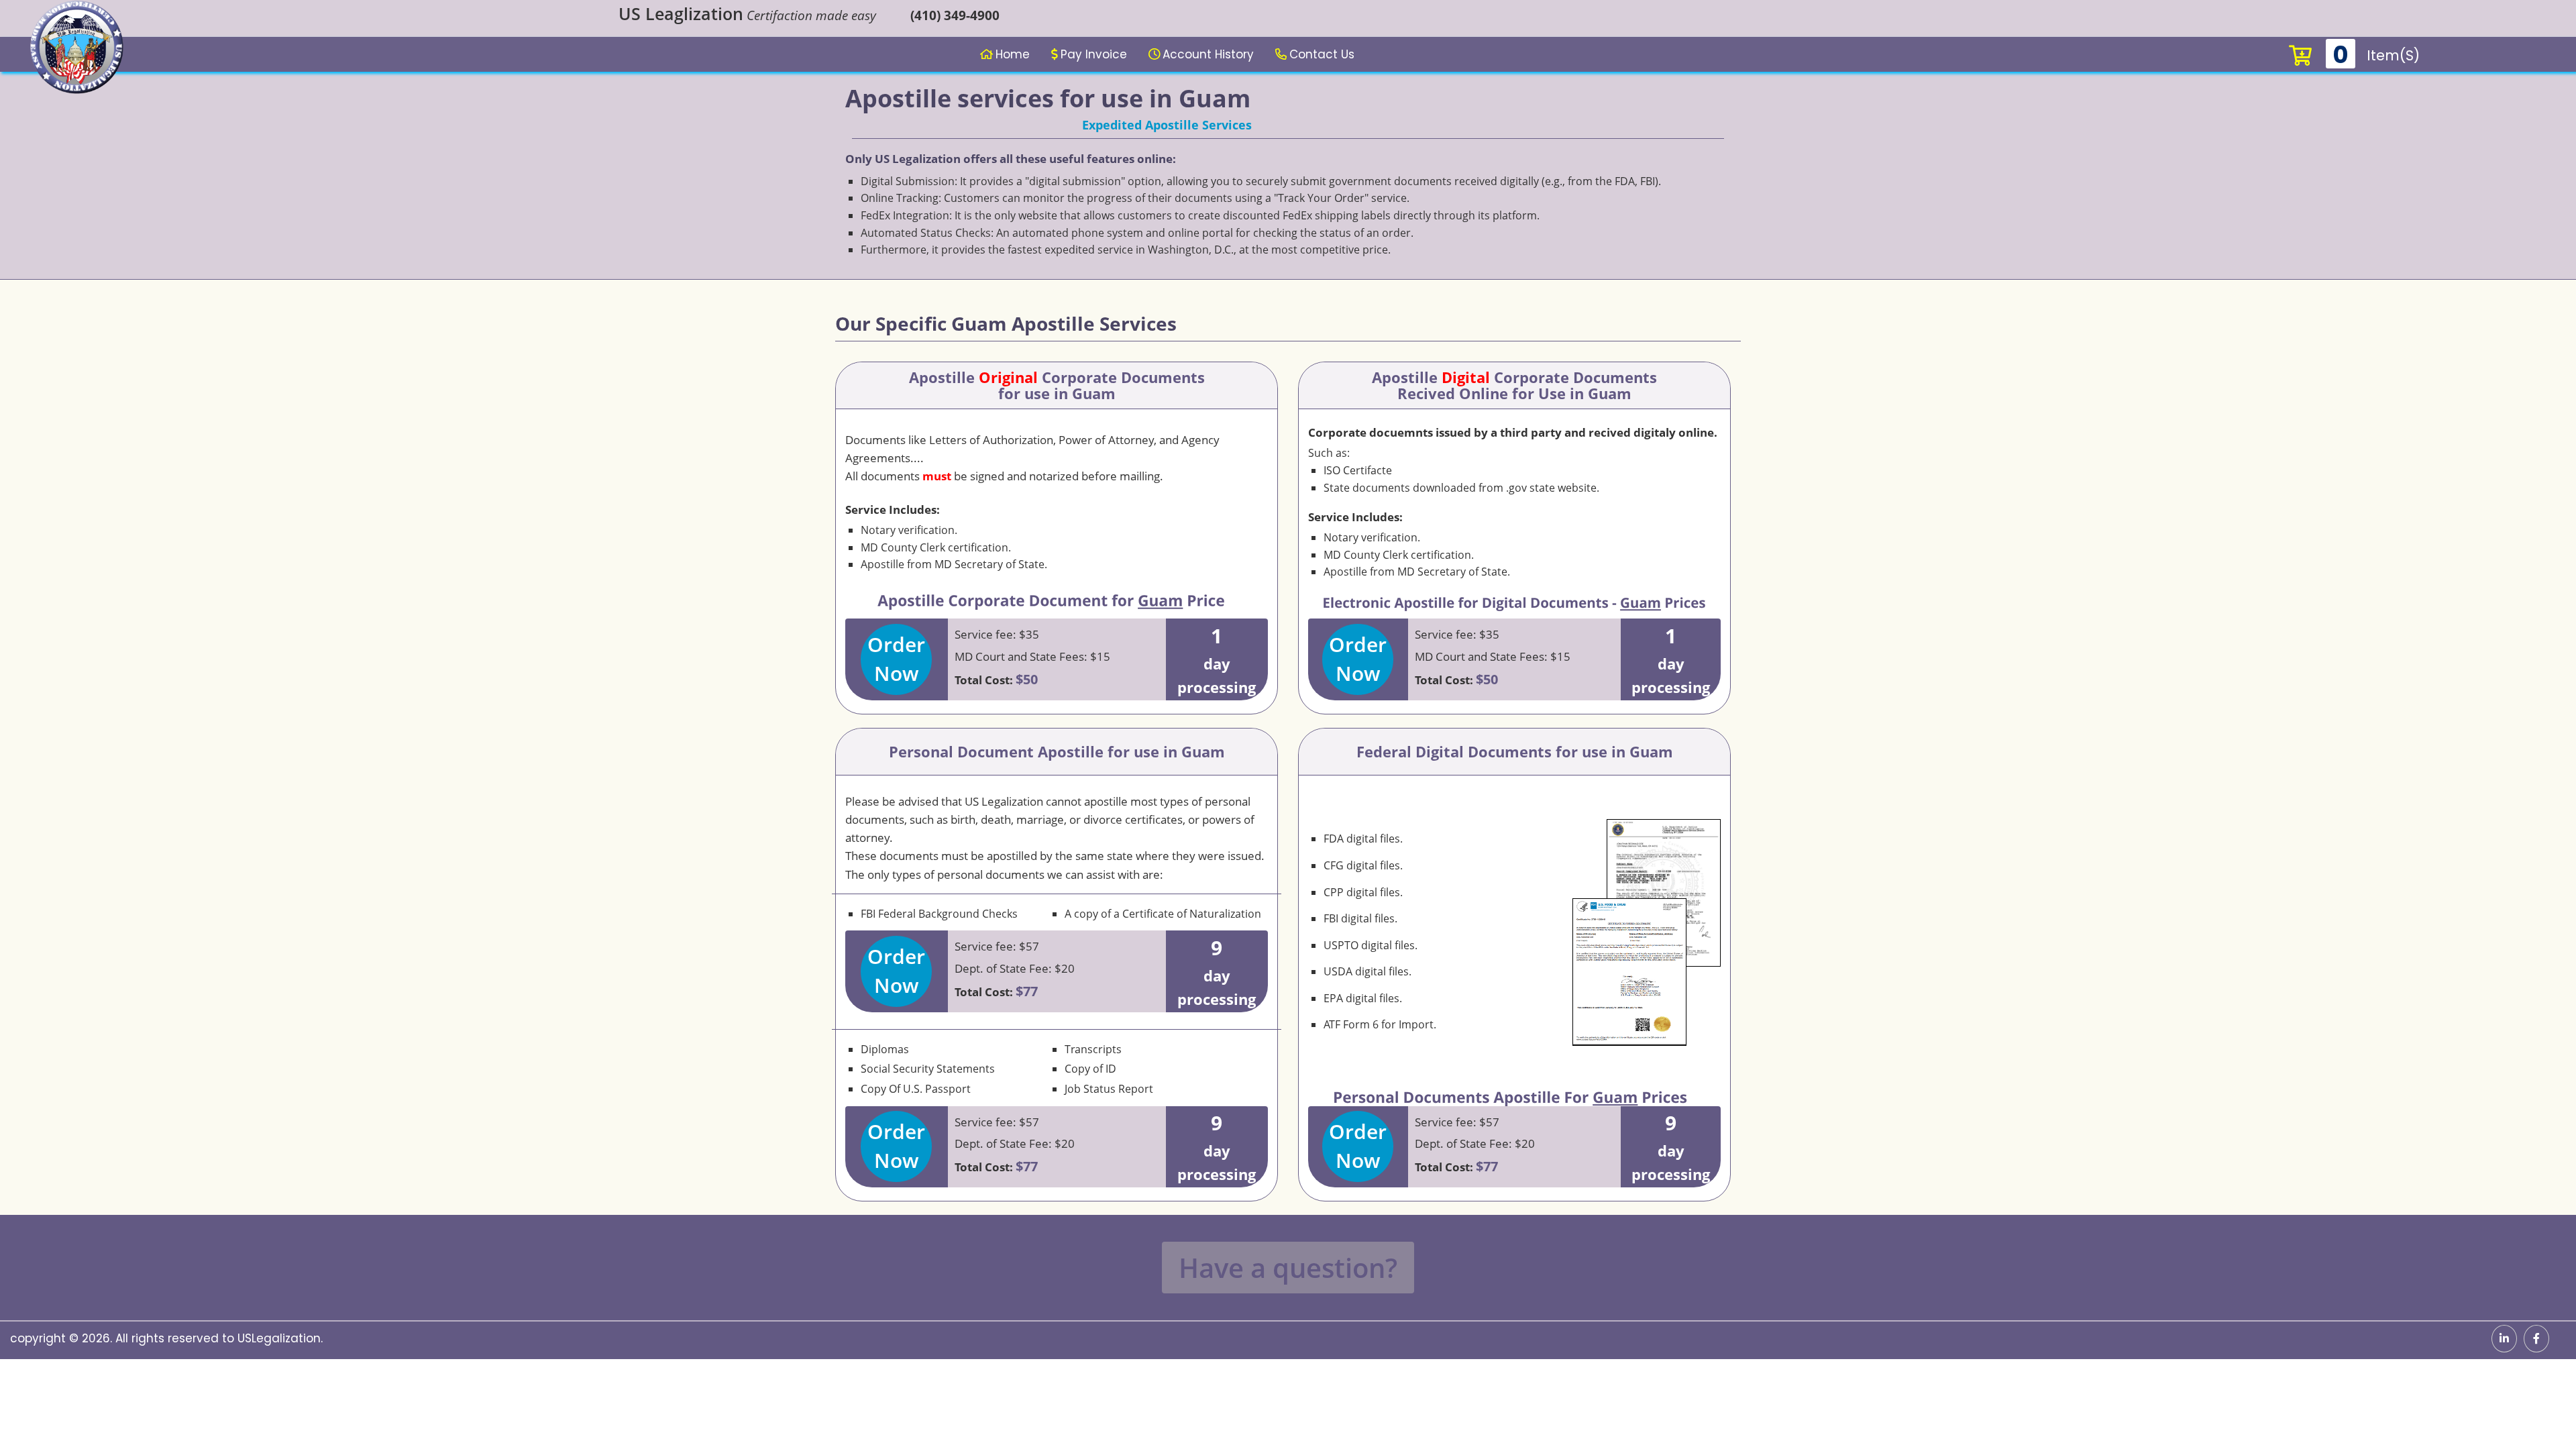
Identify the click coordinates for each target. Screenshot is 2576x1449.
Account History (1208, 54)
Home (1013, 54)
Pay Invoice (1094, 54)
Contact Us (1322, 54)
